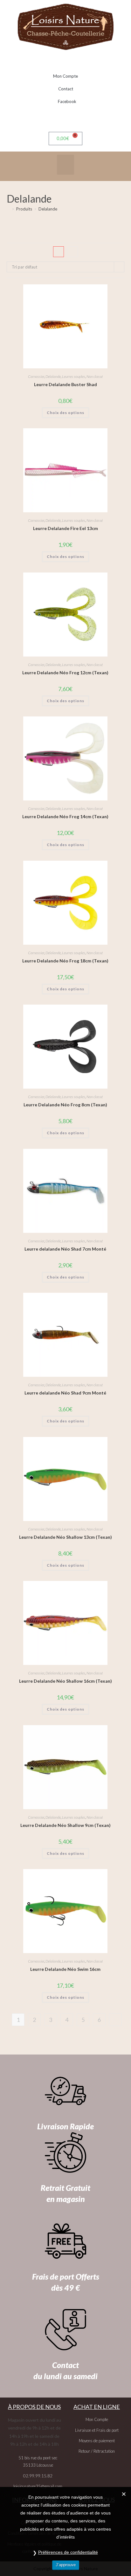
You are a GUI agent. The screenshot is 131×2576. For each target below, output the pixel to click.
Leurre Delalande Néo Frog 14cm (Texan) (65, 816)
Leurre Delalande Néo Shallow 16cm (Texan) (65, 1681)
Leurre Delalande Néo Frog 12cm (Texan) (65, 673)
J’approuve (66, 2565)
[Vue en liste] (72, 252)
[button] (65, 165)
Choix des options (65, 413)
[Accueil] (8, 209)
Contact (66, 89)
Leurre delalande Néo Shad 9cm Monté (65, 1393)
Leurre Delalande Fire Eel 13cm (65, 528)
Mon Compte (65, 76)
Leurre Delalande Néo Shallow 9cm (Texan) (65, 1825)
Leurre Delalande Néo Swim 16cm (65, 1969)
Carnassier (36, 376)
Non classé (95, 376)
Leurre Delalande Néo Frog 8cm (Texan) (65, 1105)
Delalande (48, 209)
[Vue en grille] (59, 252)
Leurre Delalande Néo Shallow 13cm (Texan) (65, 1537)
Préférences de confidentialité (68, 2552)
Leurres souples (74, 376)
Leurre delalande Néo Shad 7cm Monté (65, 1249)
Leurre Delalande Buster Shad (65, 384)
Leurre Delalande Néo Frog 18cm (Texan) (65, 961)
